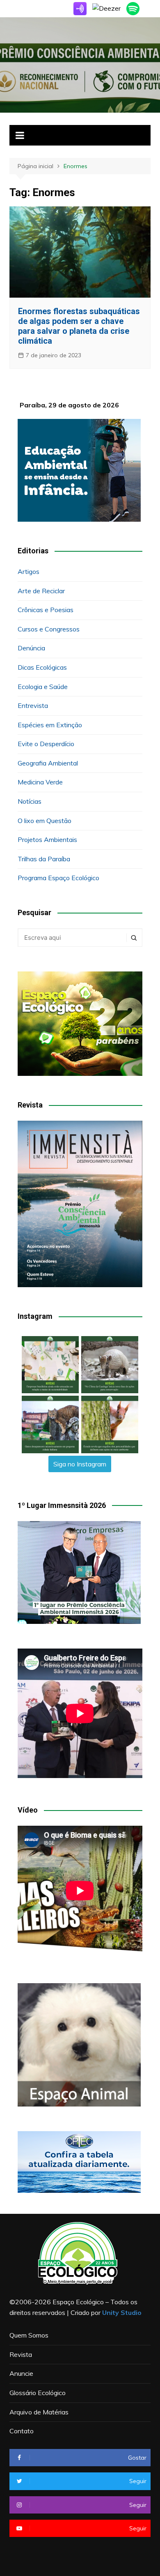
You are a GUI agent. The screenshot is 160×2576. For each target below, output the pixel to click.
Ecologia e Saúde (43, 687)
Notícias (30, 801)
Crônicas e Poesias (46, 610)
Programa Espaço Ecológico (58, 878)
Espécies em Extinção (50, 725)
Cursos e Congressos (49, 629)
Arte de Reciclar (41, 591)
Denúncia (31, 648)
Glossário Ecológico (38, 2393)
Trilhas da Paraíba (44, 859)
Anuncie (21, 2373)
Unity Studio (122, 2312)
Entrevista (33, 705)
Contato (22, 2431)
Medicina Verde (40, 782)
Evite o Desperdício (46, 744)
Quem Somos (29, 2335)
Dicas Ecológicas (42, 667)
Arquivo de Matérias (39, 2412)
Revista (21, 2354)
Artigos (29, 571)
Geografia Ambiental (48, 763)
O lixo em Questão (45, 821)
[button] (50, 1365)
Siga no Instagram (80, 1464)
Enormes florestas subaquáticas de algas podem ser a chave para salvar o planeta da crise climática (79, 326)
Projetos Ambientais (47, 839)
